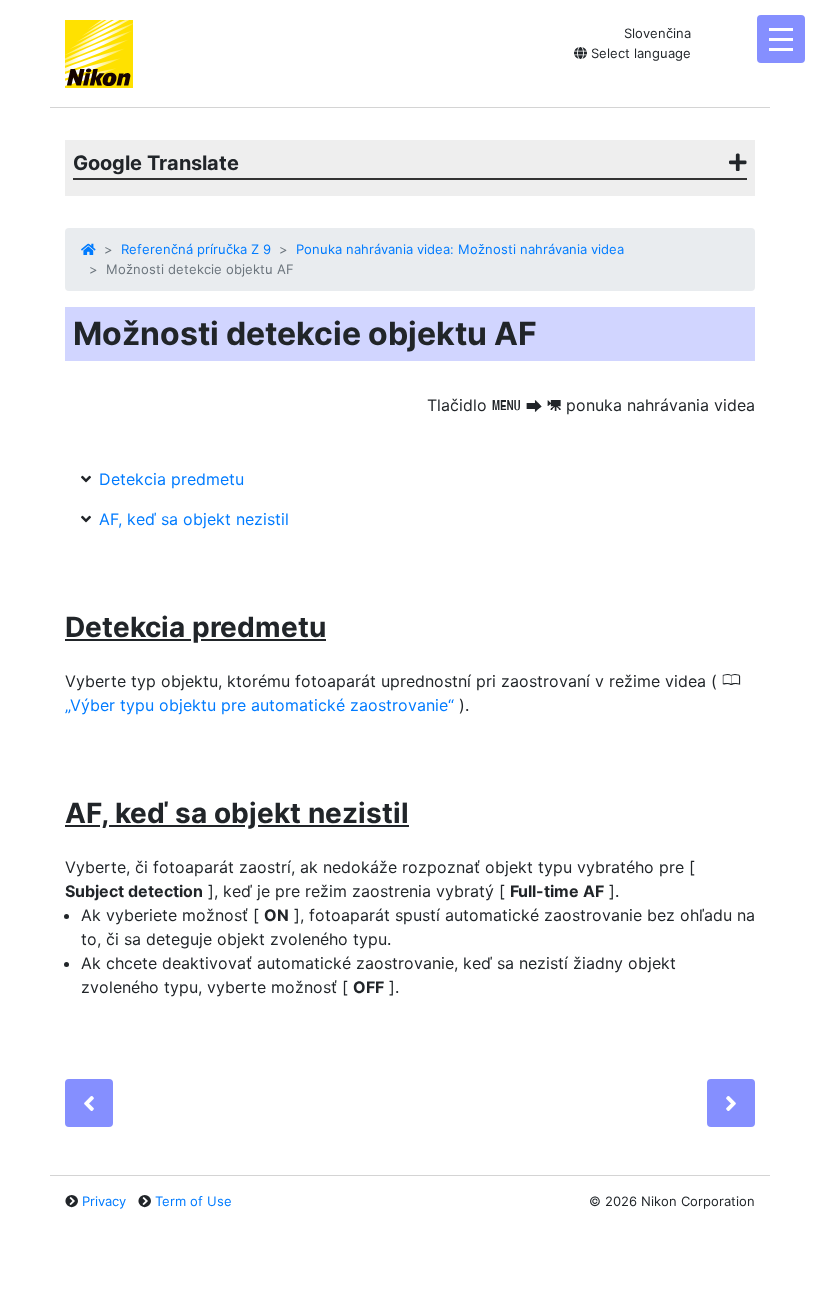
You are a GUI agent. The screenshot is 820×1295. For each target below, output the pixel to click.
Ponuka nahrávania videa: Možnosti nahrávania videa (460, 249)
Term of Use (193, 1201)
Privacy (104, 1201)
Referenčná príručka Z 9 (196, 249)
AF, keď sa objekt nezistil (194, 519)
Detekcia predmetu (171, 479)
